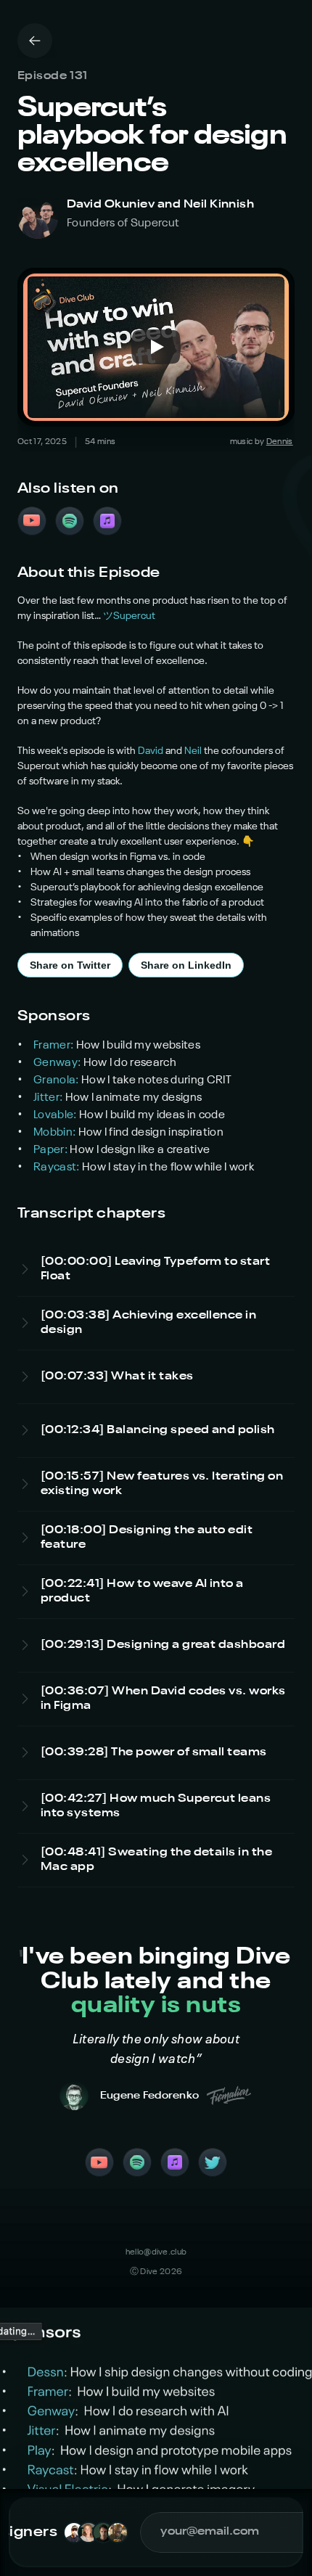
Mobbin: (56, 1133)
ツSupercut (129, 616)
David (151, 751)
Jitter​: (49, 1098)
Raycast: (58, 1168)
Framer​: (55, 1046)
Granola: (57, 1080)
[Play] (156, 347)
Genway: (58, 1063)
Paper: (52, 1150)
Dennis (280, 442)
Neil (193, 751)
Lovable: (56, 1115)
